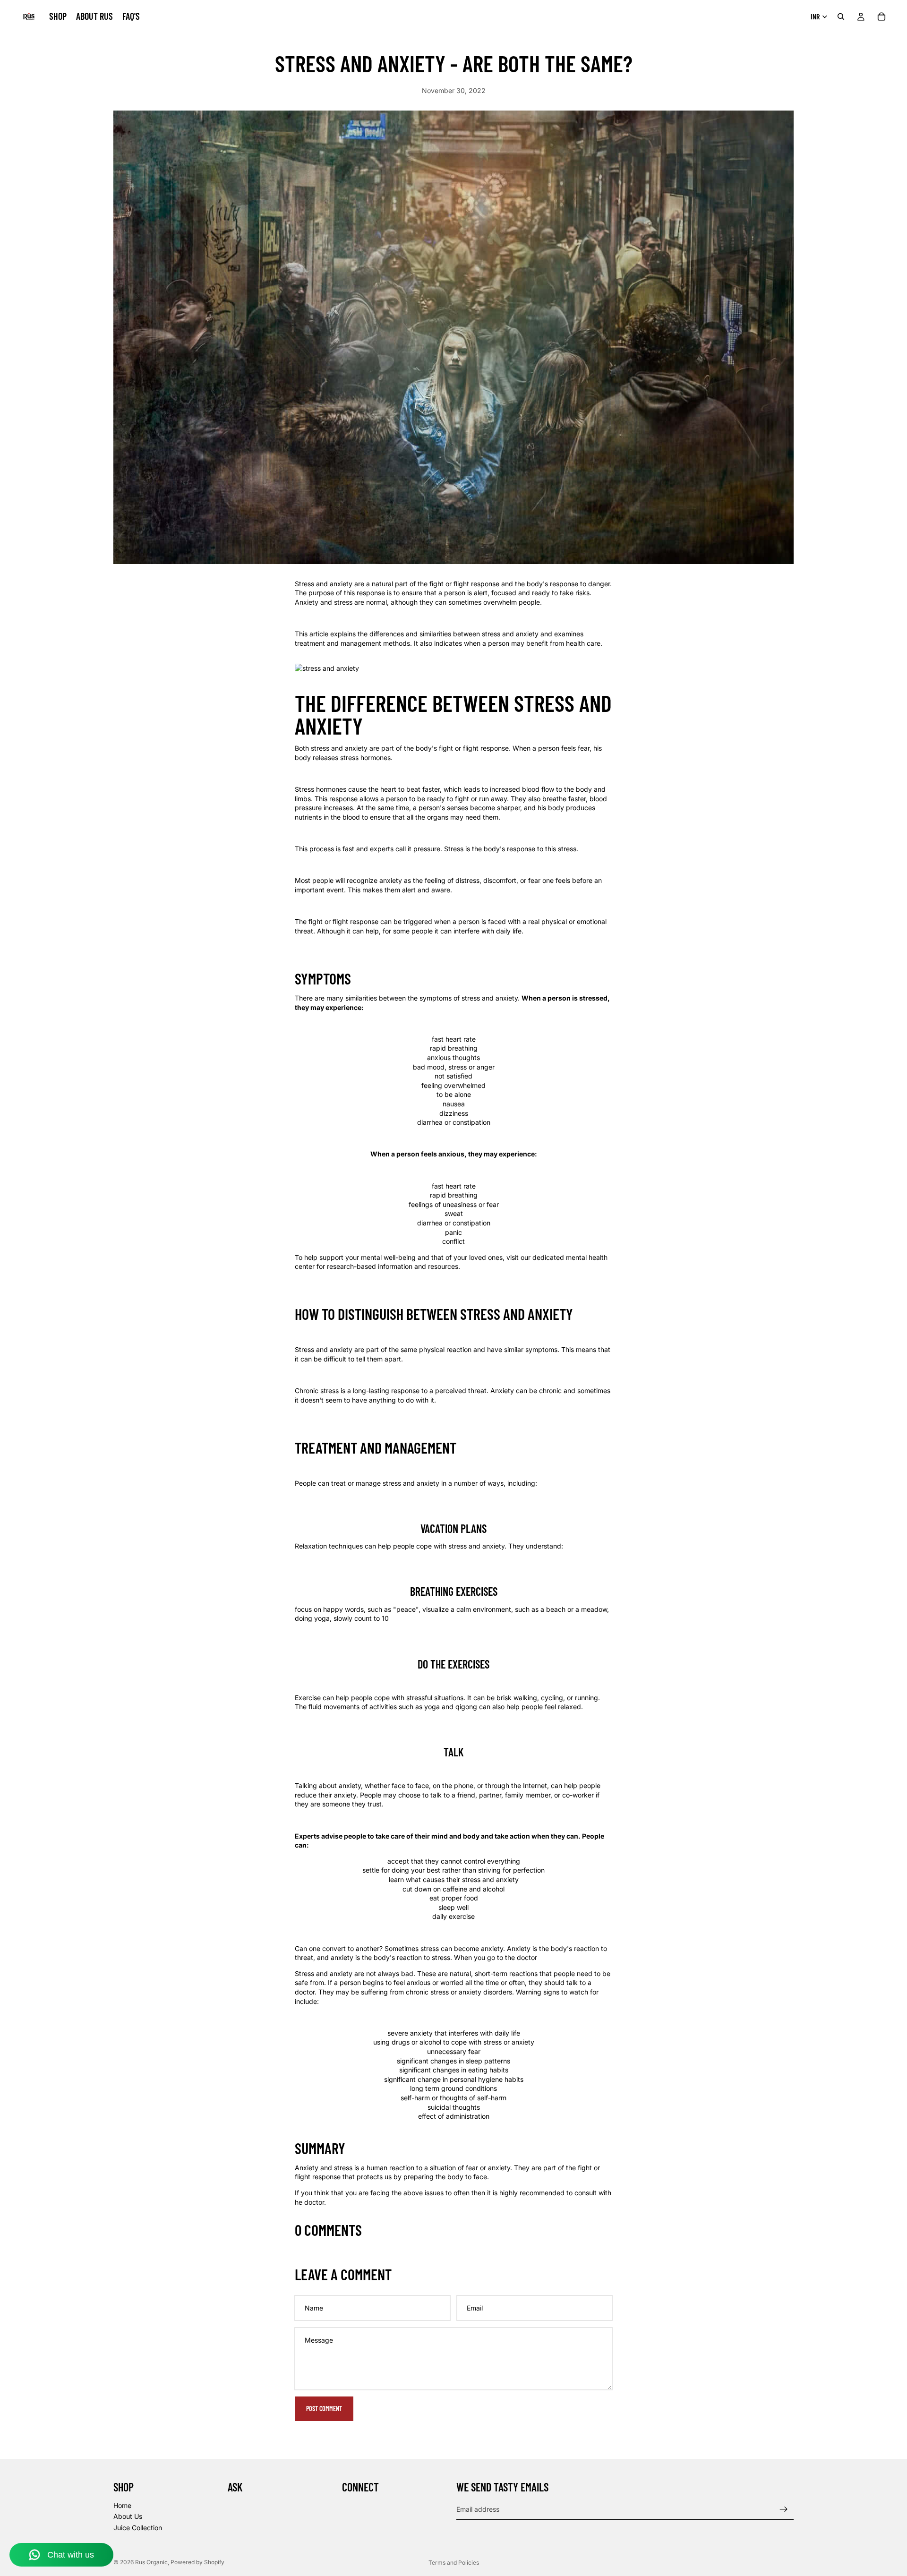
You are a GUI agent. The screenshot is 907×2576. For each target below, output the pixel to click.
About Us (128, 2516)
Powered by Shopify (197, 2562)
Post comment (324, 2409)
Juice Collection (138, 2528)
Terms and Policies (454, 2563)
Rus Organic (151, 2562)
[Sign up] (784, 2509)
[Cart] (881, 17)
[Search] (841, 17)
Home (122, 2505)
